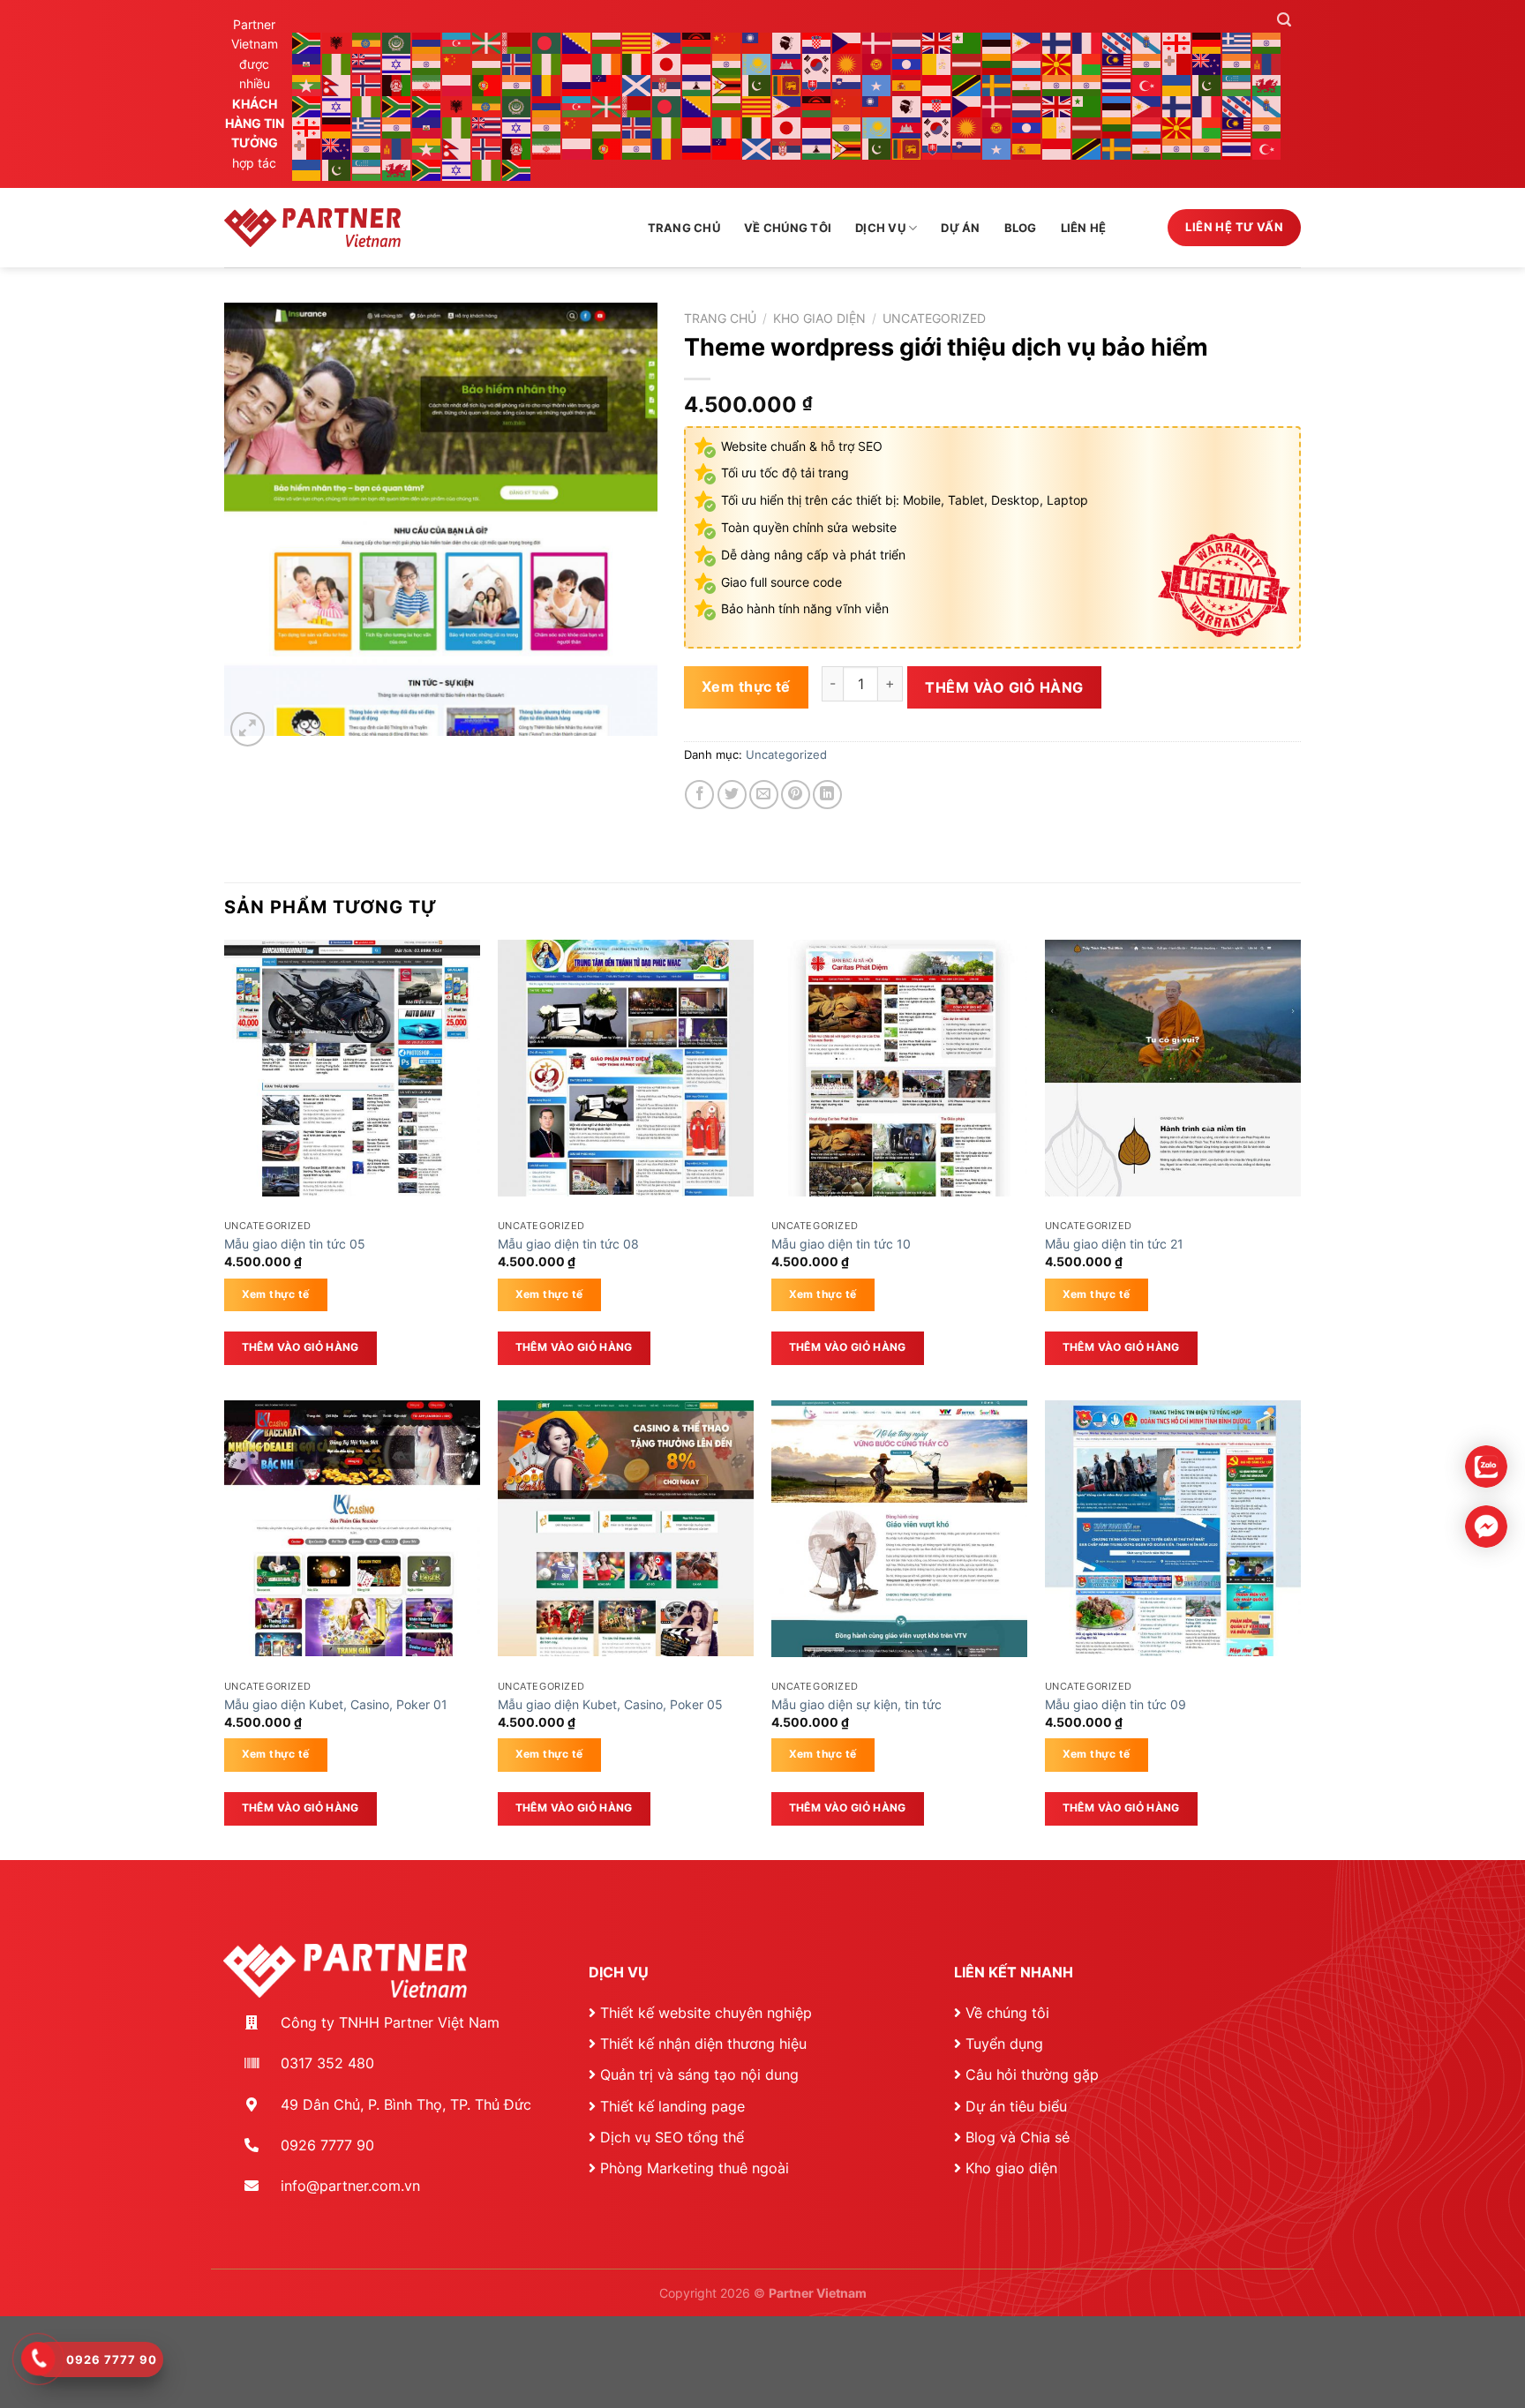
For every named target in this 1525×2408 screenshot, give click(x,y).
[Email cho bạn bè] (764, 795)
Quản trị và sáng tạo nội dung (699, 2074)
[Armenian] (427, 42)
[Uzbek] (1237, 84)
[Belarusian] (517, 42)
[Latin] (937, 63)
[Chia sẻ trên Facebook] (699, 795)
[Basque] (487, 42)
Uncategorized (934, 319)
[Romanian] (547, 84)
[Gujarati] (1267, 42)
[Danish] (877, 42)
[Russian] (577, 84)
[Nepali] (337, 84)
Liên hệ (1084, 228)
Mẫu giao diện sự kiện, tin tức (856, 1704)
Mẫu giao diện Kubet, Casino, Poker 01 (336, 1704)
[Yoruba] (367, 105)
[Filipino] (1027, 42)
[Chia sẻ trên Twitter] (732, 795)
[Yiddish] (337, 105)
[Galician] (1147, 42)
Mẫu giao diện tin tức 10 (841, 1244)
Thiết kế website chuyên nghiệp (706, 2013)
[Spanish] (907, 84)
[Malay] (1117, 63)
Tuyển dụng (1004, 2044)
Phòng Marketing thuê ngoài (695, 2168)
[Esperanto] (967, 42)
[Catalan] (637, 42)
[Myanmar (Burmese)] (307, 84)
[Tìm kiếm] (1284, 20)
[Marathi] (1237, 63)
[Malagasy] (1087, 63)
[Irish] (607, 63)
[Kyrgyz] (877, 63)
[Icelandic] (517, 63)
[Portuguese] (487, 84)
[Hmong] (457, 63)
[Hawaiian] (367, 63)
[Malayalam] (1147, 63)
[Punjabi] (517, 84)
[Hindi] (427, 63)
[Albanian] (337, 42)
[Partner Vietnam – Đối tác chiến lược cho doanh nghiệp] (312, 228)
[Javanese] (697, 63)
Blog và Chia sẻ (1018, 2137)
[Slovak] (817, 84)
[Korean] (817, 63)
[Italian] (637, 63)
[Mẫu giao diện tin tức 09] (1173, 1528)
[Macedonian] (1057, 63)
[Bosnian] (577, 42)
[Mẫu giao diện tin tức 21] (1173, 1068)
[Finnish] (1057, 42)
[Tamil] (1057, 84)
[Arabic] (397, 42)
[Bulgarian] (607, 42)
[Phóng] (248, 729)
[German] (1207, 42)
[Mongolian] (1267, 63)
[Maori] (1207, 63)
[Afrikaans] (307, 42)
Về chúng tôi (788, 228)
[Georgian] (1177, 42)
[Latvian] (967, 63)
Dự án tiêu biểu (1016, 2106)
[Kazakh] (757, 63)
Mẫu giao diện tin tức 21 (1114, 1244)
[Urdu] (1207, 84)
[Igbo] (547, 63)
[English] (937, 42)
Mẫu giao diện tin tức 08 (568, 1244)
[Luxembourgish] (1027, 63)
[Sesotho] (697, 84)
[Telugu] (1087, 84)
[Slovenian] (847, 84)
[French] (1087, 42)
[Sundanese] (937, 84)
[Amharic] (367, 42)
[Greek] (1237, 42)
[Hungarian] (487, 63)
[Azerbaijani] (457, 42)
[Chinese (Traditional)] (757, 42)
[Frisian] (1117, 42)
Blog (1021, 228)
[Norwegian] (367, 84)
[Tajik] (1027, 84)
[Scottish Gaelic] (637, 84)
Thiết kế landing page (672, 2106)
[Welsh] (1267, 84)
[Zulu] (397, 105)
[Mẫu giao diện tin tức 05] (352, 1068)
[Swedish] (997, 84)
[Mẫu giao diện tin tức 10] (899, 1068)
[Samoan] (607, 84)
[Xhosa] (307, 105)
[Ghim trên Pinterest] (796, 795)
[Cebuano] (667, 42)
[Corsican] (787, 42)
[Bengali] (547, 42)
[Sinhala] (787, 84)
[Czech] (847, 42)
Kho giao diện (819, 319)
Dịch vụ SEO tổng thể (672, 2137)
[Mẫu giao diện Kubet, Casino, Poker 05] (626, 1528)
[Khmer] (787, 63)
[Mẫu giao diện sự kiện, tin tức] (899, 1529)
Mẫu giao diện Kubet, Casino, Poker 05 (610, 1704)
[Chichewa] (697, 42)
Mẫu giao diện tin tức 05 (295, 1244)
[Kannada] (727, 63)
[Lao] (907, 63)
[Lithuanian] (997, 63)
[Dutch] (907, 42)
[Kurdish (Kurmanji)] (847, 63)
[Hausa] (337, 63)
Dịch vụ (880, 228)
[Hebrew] (397, 63)
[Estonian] (997, 42)
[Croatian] (817, 42)
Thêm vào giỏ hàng (1004, 687)
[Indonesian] (577, 63)
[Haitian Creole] (307, 63)
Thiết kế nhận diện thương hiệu (703, 2044)
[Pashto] (397, 84)
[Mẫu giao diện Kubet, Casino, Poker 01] (352, 1528)
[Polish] (457, 84)
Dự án (960, 228)
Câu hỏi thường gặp (1032, 2074)
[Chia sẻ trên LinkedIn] (827, 795)
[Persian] (427, 84)
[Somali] (877, 84)
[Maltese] (1177, 63)
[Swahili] (967, 84)
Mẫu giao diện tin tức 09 (1116, 1704)
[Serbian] (667, 84)
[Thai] (1117, 84)
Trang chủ (684, 228)
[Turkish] (1147, 84)
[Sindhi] (757, 84)
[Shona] (727, 84)
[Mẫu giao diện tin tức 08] (626, 1068)
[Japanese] (667, 63)
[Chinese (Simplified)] (727, 42)
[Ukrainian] (1177, 84)
